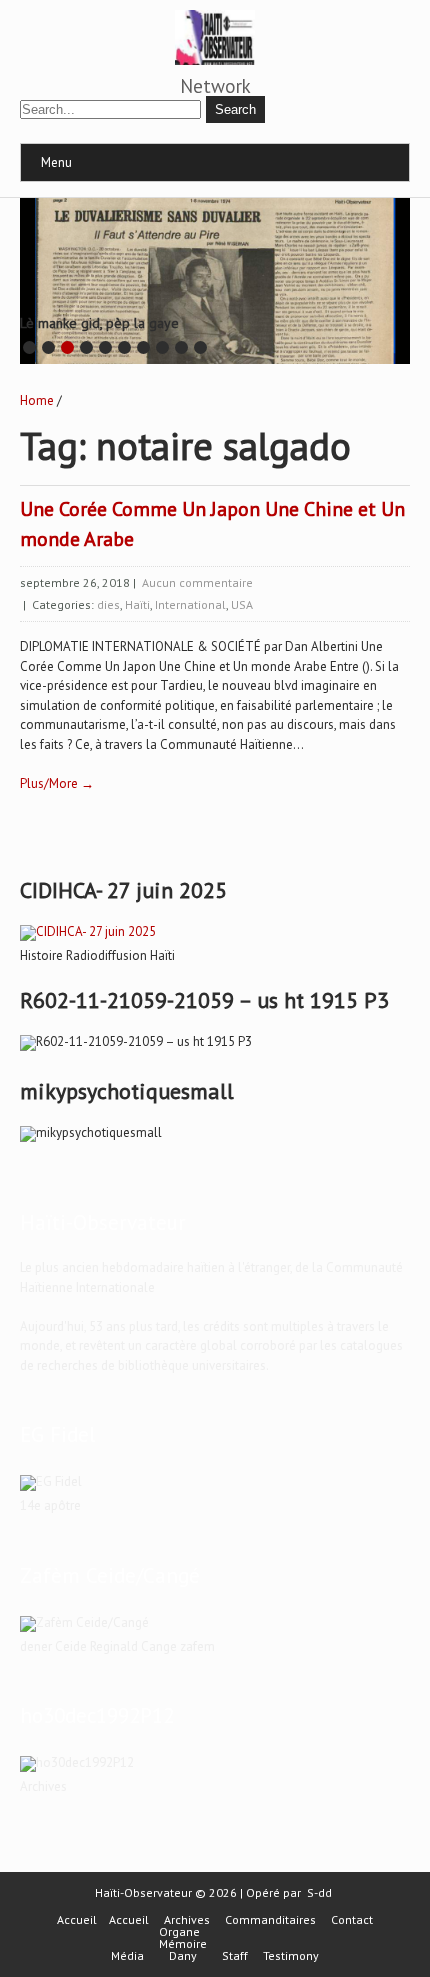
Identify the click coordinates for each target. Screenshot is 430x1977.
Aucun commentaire (197, 582)
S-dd (319, 1892)
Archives (187, 1920)
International (190, 604)
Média (127, 1956)
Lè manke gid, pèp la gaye (99, 323)
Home (37, 400)
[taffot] (88, 931)
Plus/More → (57, 783)
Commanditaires (270, 1920)
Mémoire (183, 1944)
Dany (183, 1956)
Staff (235, 1956)
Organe (179, 1932)
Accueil (77, 1920)
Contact (352, 1920)
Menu (56, 162)
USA (242, 604)
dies (108, 604)
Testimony (291, 1956)
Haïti (137, 604)
